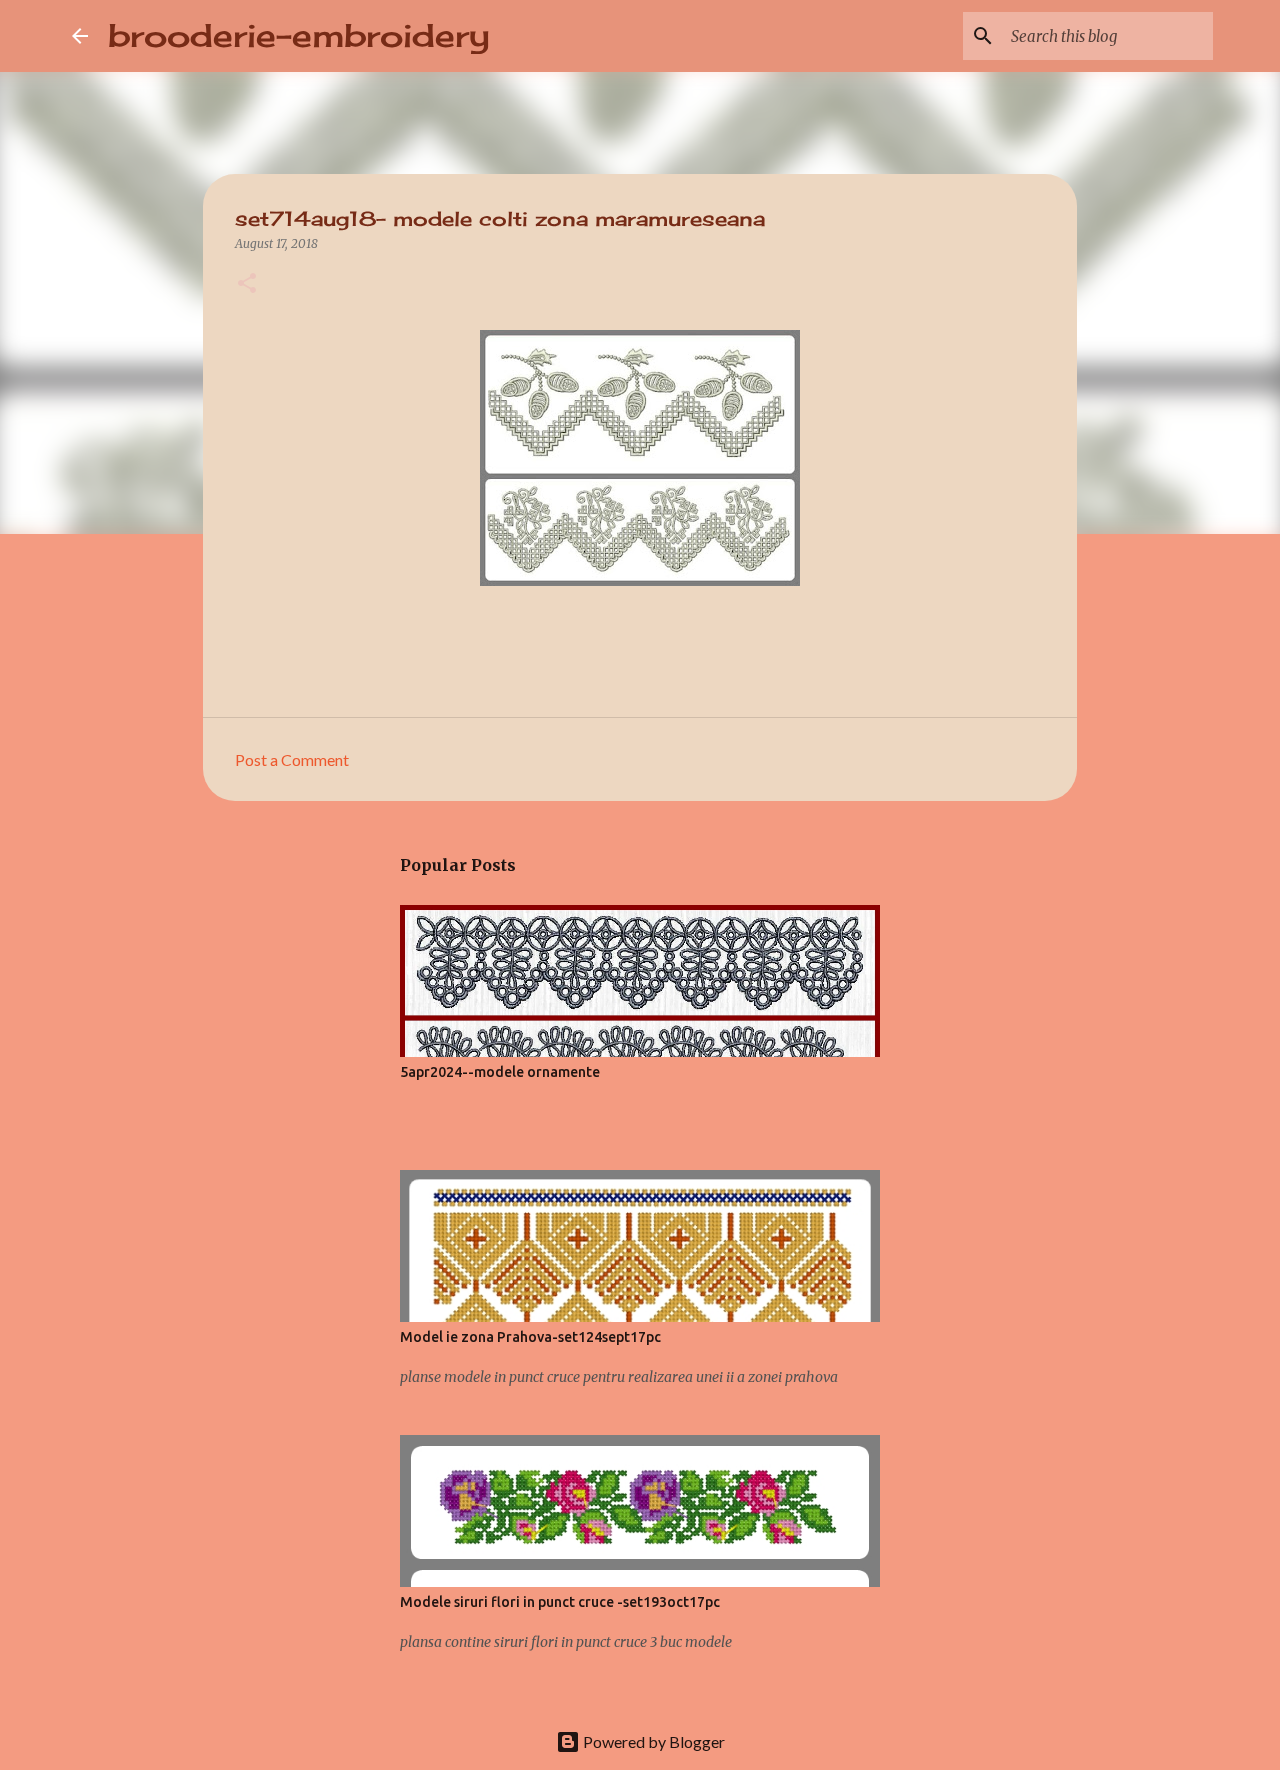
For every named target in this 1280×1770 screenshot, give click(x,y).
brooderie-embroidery (299, 35)
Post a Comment (292, 759)
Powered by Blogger (652, 1741)
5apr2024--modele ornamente (500, 1072)
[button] (247, 284)
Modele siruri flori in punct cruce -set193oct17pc (560, 1602)
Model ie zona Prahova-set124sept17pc (530, 1337)
